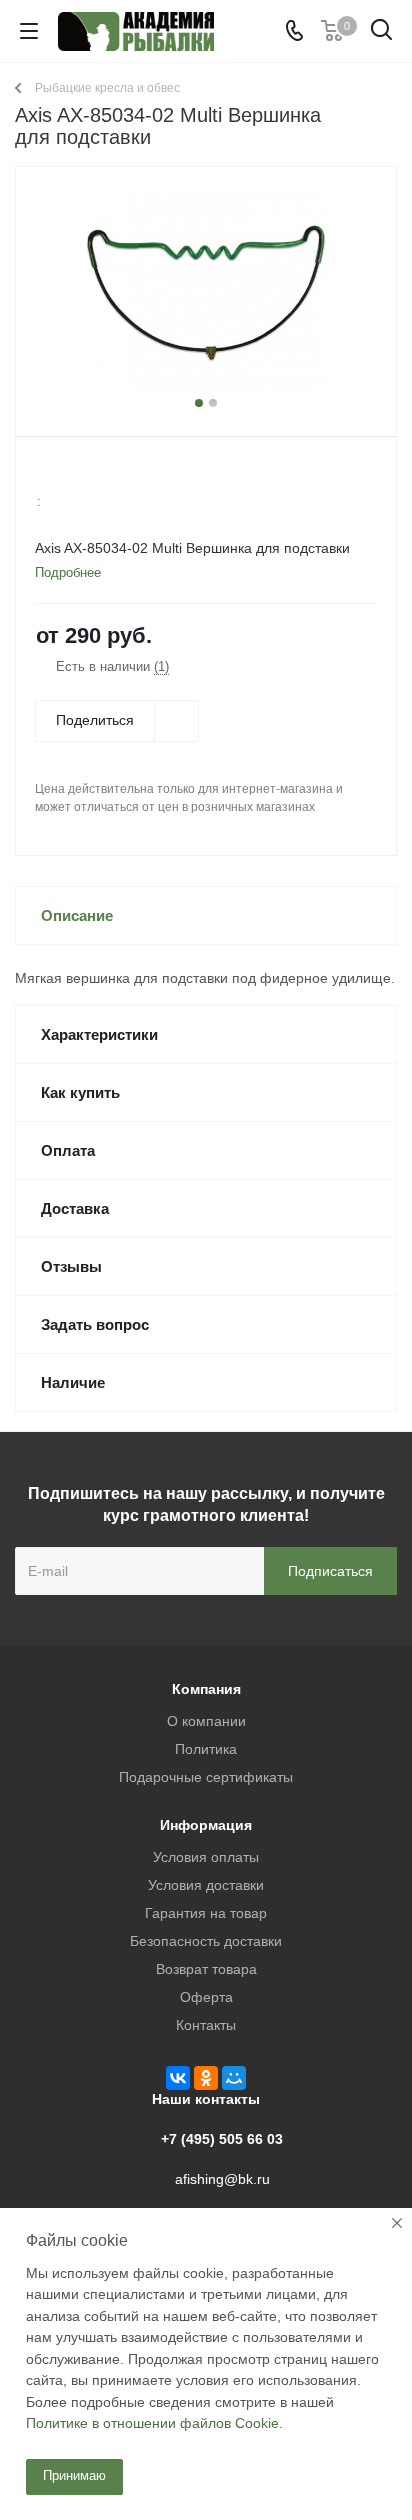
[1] (46, 475)
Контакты (206, 2025)
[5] (122, 475)
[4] (103, 475)
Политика (206, 1749)
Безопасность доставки (206, 1941)
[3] (84, 475)
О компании (206, 1721)
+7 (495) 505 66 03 (222, 2139)
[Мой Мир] (234, 2078)
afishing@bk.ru (222, 2179)
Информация (206, 1825)
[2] (65, 475)
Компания (206, 1689)
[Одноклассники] (206, 2078)
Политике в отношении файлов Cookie (152, 2423)
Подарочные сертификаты (206, 1777)
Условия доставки (206, 1885)
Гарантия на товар (206, 1913)
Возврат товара (206, 1969)
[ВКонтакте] (178, 2078)
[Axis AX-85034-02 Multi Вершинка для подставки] (206, 292)
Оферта (206, 1997)
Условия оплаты (206, 1857)
